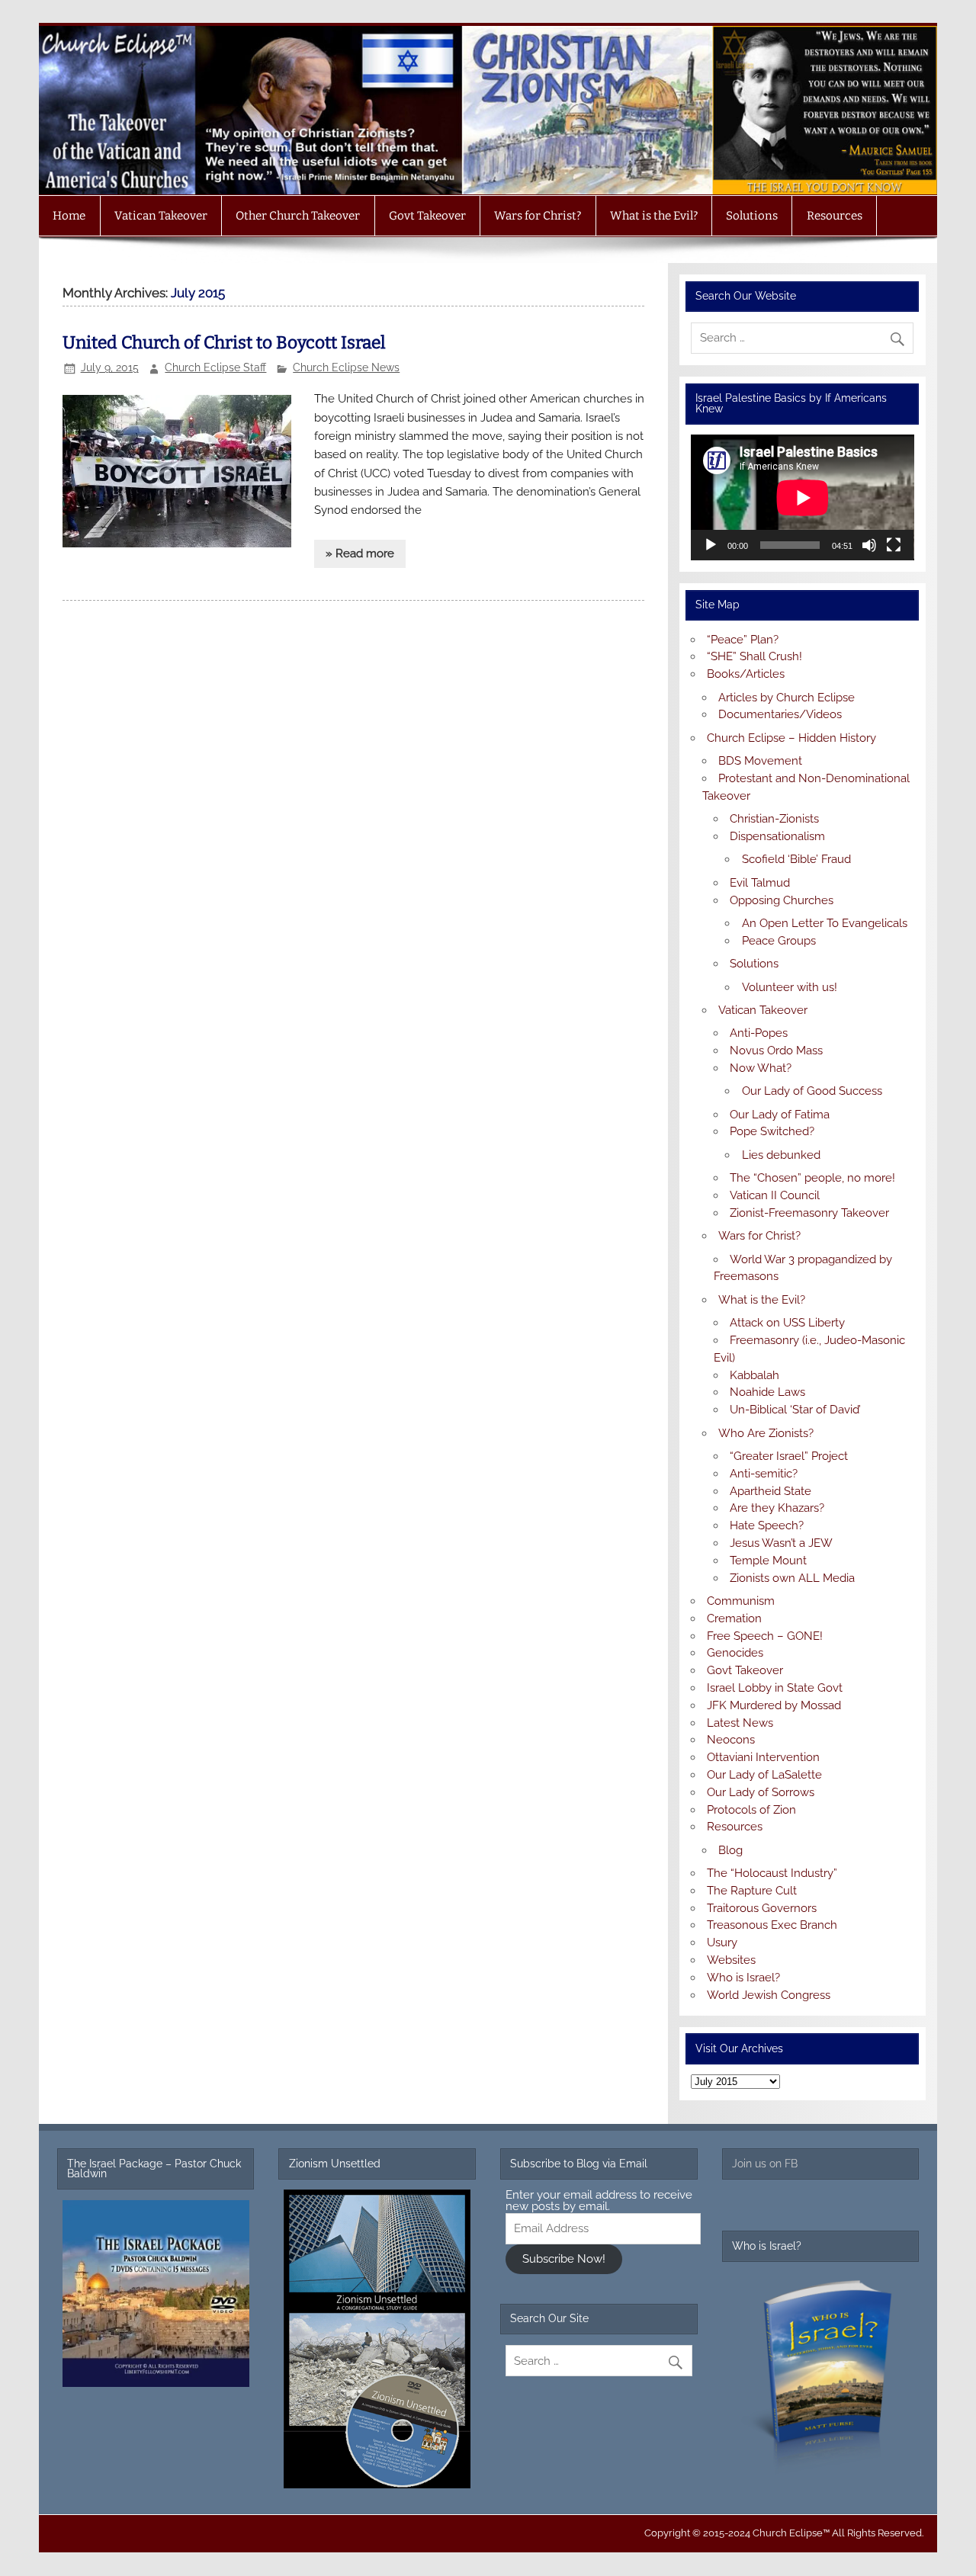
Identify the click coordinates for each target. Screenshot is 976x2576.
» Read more (360, 553)
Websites (731, 1960)
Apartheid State (771, 1491)
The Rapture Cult (752, 1891)
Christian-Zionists (774, 819)
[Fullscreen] (894, 545)
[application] (803, 497)
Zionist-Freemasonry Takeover (809, 1213)
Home (69, 216)
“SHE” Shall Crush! (754, 656)
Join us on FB (765, 2164)
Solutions (752, 216)
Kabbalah (754, 1375)
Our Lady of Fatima (780, 1115)
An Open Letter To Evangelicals (825, 923)
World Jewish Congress (769, 1995)
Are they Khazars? (777, 1508)
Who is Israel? (743, 1978)
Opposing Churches (782, 900)
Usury (722, 1942)
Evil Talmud (760, 883)
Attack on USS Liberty (787, 1323)
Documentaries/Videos (780, 714)
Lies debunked (781, 1155)
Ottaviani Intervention (763, 1757)
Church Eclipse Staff (215, 367)
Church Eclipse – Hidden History (791, 738)
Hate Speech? (767, 1525)
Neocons (731, 1740)
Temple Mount (768, 1561)
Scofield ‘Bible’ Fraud (796, 859)
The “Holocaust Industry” (772, 1873)
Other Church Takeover (298, 216)
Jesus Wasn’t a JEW (781, 1543)
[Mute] (869, 545)
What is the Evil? (654, 216)
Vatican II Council (775, 1195)
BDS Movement (760, 761)
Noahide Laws (767, 1392)
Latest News (740, 1723)
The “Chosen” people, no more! (812, 1178)
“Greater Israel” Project (789, 1456)
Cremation (734, 1618)
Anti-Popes (759, 1033)
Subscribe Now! (564, 2259)
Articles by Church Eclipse (787, 698)
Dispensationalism (777, 836)
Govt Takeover (427, 216)
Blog (730, 1850)
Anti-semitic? (764, 1474)
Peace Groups (779, 941)
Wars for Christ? (538, 216)
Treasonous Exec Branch (772, 1925)
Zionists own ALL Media (792, 1578)
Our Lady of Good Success (812, 1091)
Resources (835, 216)
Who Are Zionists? (766, 1433)
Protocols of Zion (751, 1810)
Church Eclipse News (346, 367)
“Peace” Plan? (743, 640)
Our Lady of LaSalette (764, 1775)
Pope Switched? (772, 1131)
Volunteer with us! (790, 987)
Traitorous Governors (762, 1908)
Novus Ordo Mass (776, 1051)
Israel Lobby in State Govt (775, 1688)
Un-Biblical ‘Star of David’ (795, 1410)
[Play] (711, 545)
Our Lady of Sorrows (761, 1792)
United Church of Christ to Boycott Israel (224, 343)
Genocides (735, 1653)
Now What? (761, 1068)
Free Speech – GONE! (765, 1636)
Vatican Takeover (161, 216)
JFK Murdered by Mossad (774, 1705)
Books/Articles (746, 674)
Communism (741, 1601)
